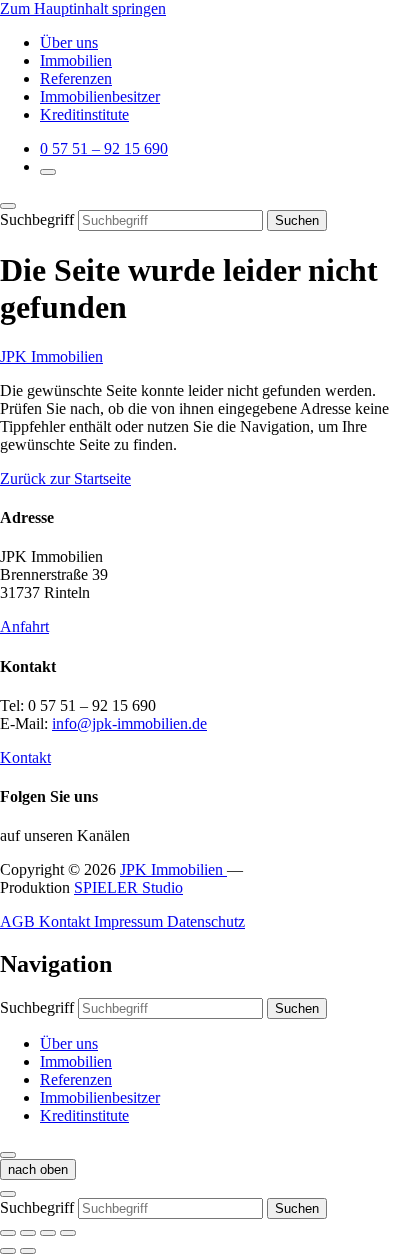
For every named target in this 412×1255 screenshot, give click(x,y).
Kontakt (25, 757)
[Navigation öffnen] (8, 1155)
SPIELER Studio (128, 887)
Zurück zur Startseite (65, 478)
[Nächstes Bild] (28, 1251)
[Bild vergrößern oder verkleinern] (68, 1233)
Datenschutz (206, 921)
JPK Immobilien (51, 356)
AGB (19, 921)
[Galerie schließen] (8, 1233)
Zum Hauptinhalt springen (83, 8)
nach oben (38, 1169)
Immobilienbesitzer (100, 96)
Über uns (69, 42)
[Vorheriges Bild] (8, 1251)
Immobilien (76, 60)
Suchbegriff (37, 219)
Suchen (297, 220)
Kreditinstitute (84, 114)
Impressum (130, 921)
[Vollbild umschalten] (48, 1233)
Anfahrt (24, 626)
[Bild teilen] (28, 1233)
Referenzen (76, 78)
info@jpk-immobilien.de (129, 723)
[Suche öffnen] (48, 172)
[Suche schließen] (8, 206)
